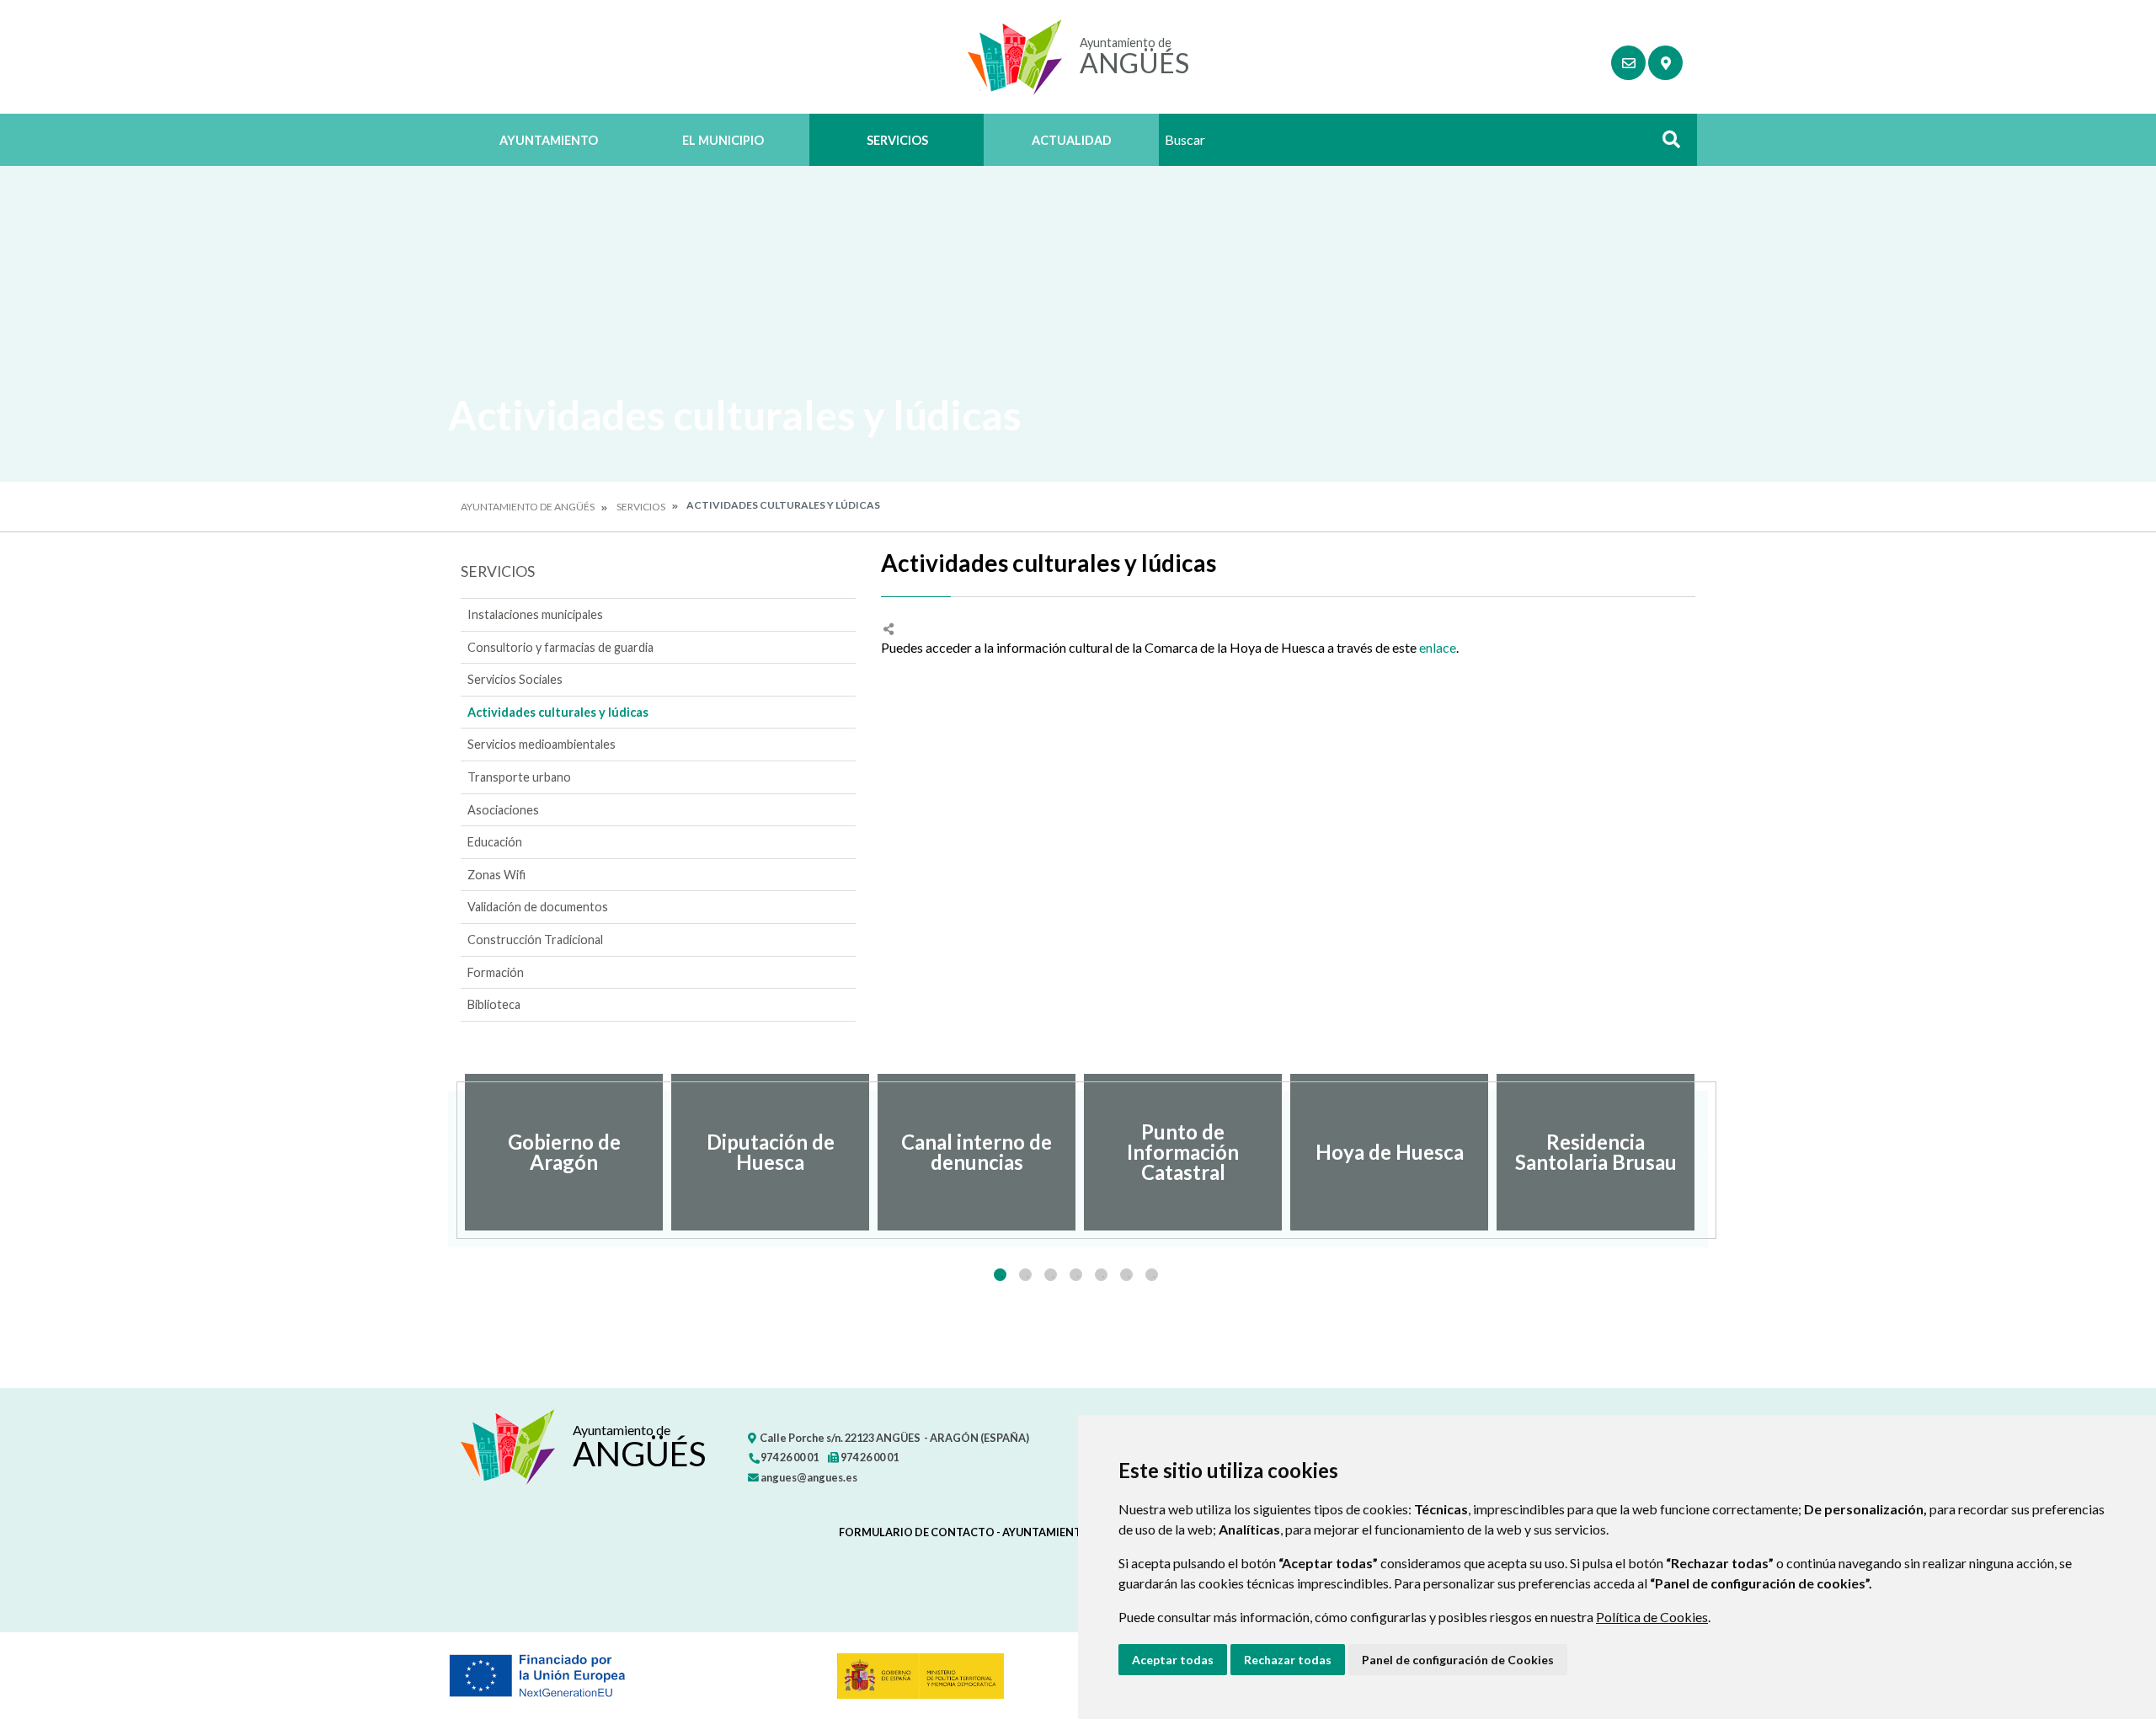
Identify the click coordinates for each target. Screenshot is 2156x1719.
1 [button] (1000, 1275)
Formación (496, 972)
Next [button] (1708, 1152)
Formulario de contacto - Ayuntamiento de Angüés (996, 1532)
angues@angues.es (808, 1477)
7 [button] (1152, 1275)
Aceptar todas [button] (1173, 1660)
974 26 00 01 (789, 1457)
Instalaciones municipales (535, 614)
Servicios (897, 140)
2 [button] (1025, 1275)
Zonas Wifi (496, 875)
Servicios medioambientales (542, 744)
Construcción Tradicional (535, 940)
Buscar (1665, 144)
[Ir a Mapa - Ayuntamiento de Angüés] (1665, 63)
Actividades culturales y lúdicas (558, 712)
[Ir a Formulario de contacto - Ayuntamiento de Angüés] (1628, 63)
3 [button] (1051, 1275)
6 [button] (1126, 1275)
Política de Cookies (1652, 1617)
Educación (495, 842)
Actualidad (1072, 140)
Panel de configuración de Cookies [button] (1458, 1660)
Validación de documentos (538, 907)
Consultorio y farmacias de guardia (560, 647)
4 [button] (1076, 1275)
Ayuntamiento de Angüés (528, 507)
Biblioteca (494, 1004)
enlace (1438, 647)
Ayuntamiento (549, 140)
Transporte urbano (519, 777)
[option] (564, 1152)
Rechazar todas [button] (1288, 1660)
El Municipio (723, 140)
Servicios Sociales (515, 679)
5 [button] (1101, 1275)
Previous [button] (448, 1152)
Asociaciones (503, 810)
